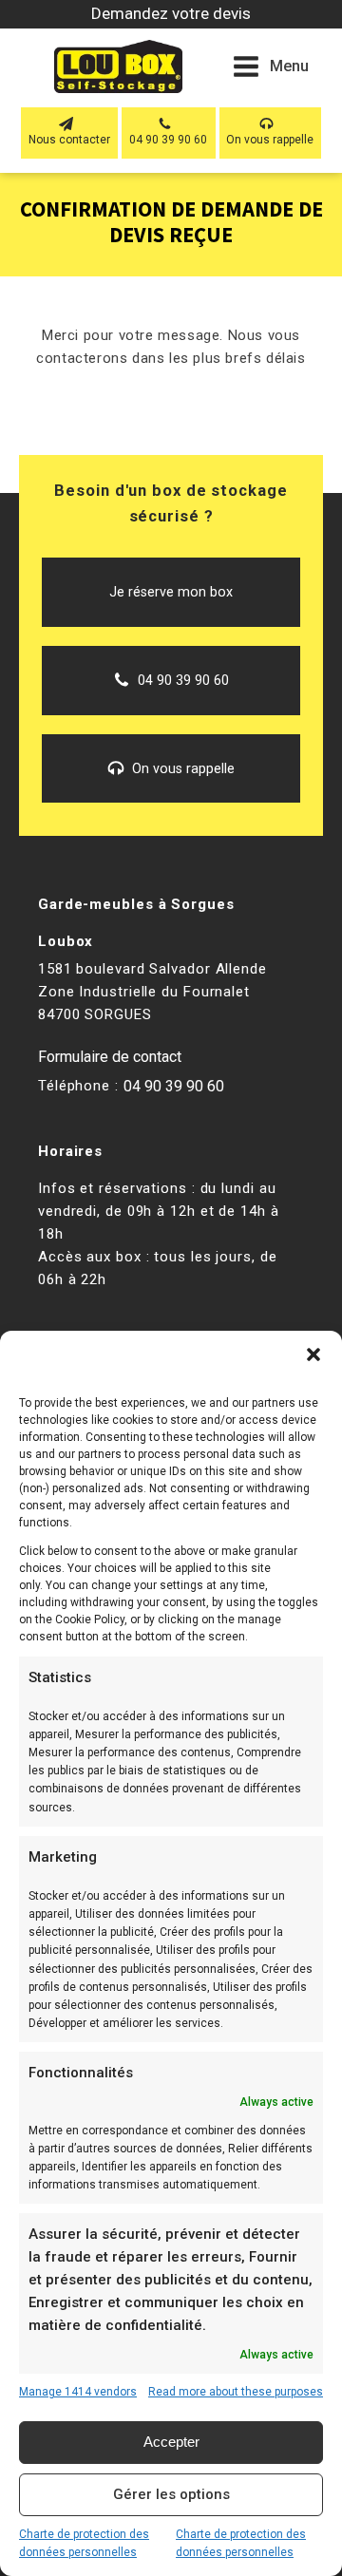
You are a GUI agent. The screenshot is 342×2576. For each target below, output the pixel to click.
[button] (313, 1354)
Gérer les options (171, 2494)
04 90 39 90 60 (174, 1086)
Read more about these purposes (236, 2392)
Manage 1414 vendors (78, 2392)
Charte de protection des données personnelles (84, 2543)
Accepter (171, 2442)
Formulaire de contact (110, 1057)
